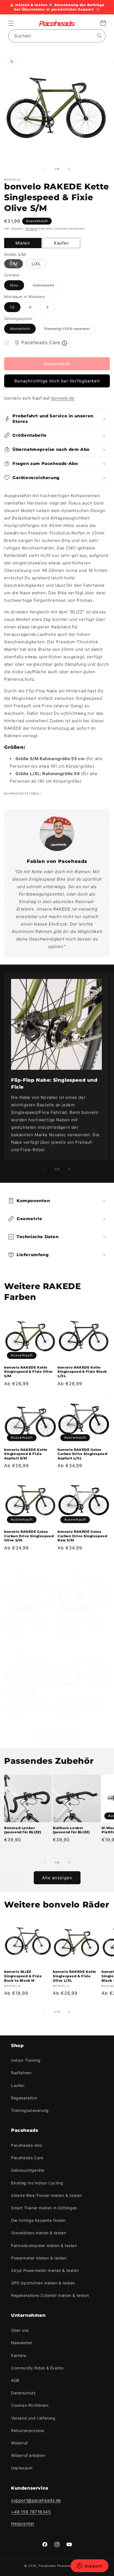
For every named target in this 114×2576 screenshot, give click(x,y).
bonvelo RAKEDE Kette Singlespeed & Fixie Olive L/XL (82, 1706)
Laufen (18, 2085)
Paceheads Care (27, 2158)
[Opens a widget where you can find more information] (89, 2566)
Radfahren (21, 2073)
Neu (17, 286)
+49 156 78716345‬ (31, 2512)
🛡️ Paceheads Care (37, 343)
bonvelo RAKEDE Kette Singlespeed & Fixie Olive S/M (28, 1372)
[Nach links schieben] (45, 169)
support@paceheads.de (36, 2500)
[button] (11, 23)
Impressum (22, 2468)
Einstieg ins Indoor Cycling (37, 2183)
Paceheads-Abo (27, 2145)
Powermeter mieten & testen (39, 2258)
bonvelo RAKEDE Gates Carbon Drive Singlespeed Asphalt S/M (82, 1624)
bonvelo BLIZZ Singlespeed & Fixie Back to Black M (23, 1976)
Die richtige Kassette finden (38, 2220)
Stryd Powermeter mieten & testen (45, 2270)
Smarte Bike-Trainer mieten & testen (46, 2195)
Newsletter (22, 2343)
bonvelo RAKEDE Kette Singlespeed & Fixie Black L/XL (82, 1372)
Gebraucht (46, 286)
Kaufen (61, 243)
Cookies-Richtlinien (30, 2405)
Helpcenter (23, 2524)
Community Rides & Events (37, 2368)
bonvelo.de (63, 398)
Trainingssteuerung (30, 2110)
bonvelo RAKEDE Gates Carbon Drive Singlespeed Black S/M (29, 1624)
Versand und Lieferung (33, 2418)
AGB (15, 2380)
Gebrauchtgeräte (28, 2170)
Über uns (20, 2330)
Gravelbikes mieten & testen (39, 2233)
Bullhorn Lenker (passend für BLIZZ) (71, 1830)
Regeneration (24, 2098)
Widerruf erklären (28, 2455)
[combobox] (57, 36)
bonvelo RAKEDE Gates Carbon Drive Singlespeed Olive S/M (29, 1536)
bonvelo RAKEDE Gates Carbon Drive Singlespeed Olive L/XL (29, 1706)
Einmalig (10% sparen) (70, 330)
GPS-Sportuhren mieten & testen (43, 2283)
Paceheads (47, 2566)
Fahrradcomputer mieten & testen (44, 2245)
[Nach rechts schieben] (69, 169)
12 (15, 308)
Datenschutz (24, 2393)
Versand (32, 228)
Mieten (23, 243)
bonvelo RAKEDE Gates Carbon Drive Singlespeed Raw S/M (82, 1536)
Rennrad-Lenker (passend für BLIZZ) (23, 1830)
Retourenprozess (28, 2430)
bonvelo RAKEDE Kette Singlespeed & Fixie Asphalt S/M (26, 1454)
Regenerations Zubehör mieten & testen (50, 2295)
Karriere (19, 2355)
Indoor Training (26, 2060)
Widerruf (20, 2443)
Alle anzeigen (57, 1739)
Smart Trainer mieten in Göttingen (44, 2208)
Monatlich (23, 330)
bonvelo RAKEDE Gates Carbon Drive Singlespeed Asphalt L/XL (82, 1454)
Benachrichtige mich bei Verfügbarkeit (57, 381)
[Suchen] (99, 36)
